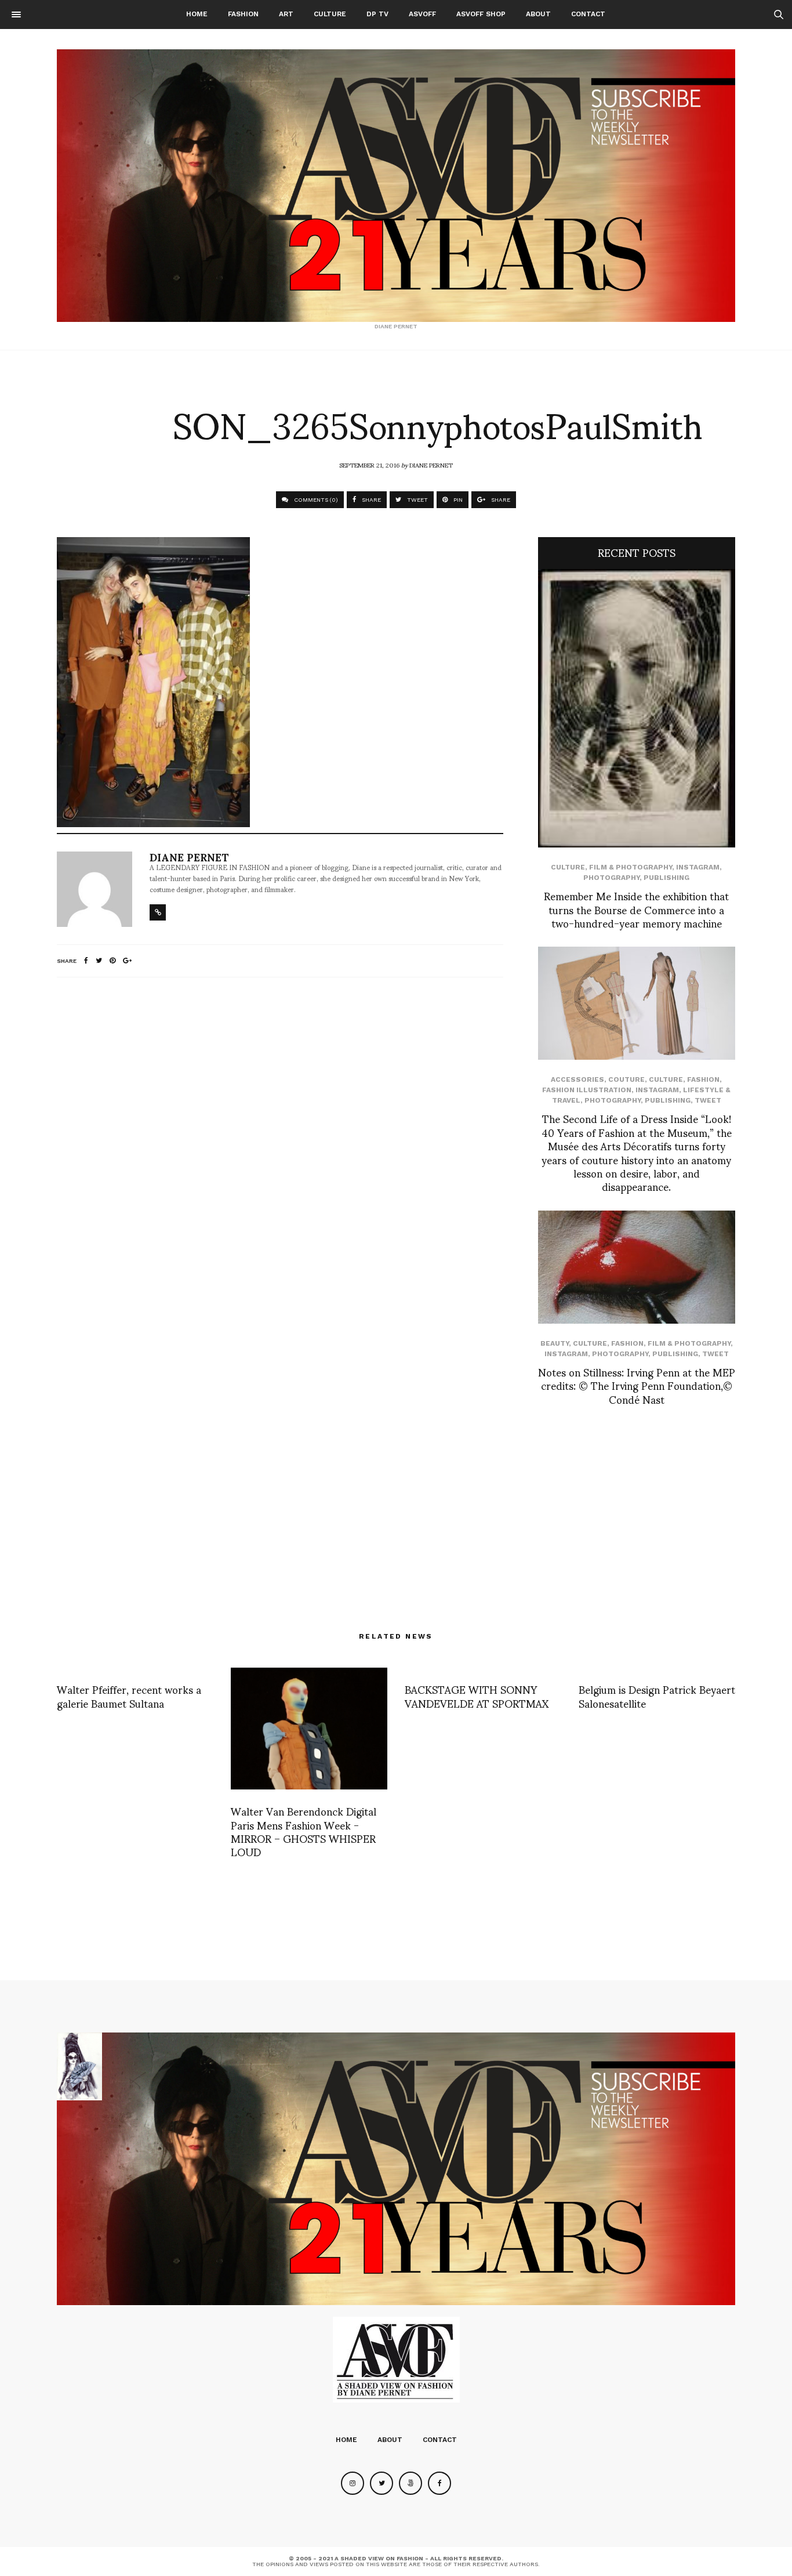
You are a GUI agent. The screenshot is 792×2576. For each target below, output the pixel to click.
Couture (626, 1079)
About (538, 14)
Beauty (555, 1343)
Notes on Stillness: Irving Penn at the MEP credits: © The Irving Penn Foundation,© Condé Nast (637, 1385)
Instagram (698, 867)
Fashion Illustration (587, 1090)
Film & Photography (631, 867)
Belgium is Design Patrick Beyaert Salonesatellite (657, 1695)
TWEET (417, 500)
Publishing (666, 878)
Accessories (577, 1079)
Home (197, 14)
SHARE (370, 500)
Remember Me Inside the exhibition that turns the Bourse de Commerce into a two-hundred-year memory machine (636, 909)
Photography (611, 878)
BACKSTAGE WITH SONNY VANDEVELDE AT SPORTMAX (477, 1695)
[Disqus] (280, 1140)
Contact (588, 14)
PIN (457, 500)
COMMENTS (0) (315, 500)
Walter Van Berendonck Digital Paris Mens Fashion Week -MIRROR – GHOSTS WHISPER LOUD (304, 1831)
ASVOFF (422, 14)
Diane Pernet (431, 465)
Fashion (243, 14)
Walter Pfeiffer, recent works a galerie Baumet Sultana (129, 1695)
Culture (330, 14)
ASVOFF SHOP (481, 14)
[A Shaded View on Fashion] (396, 186)
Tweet (708, 1100)
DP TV (377, 14)
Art (286, 14)
